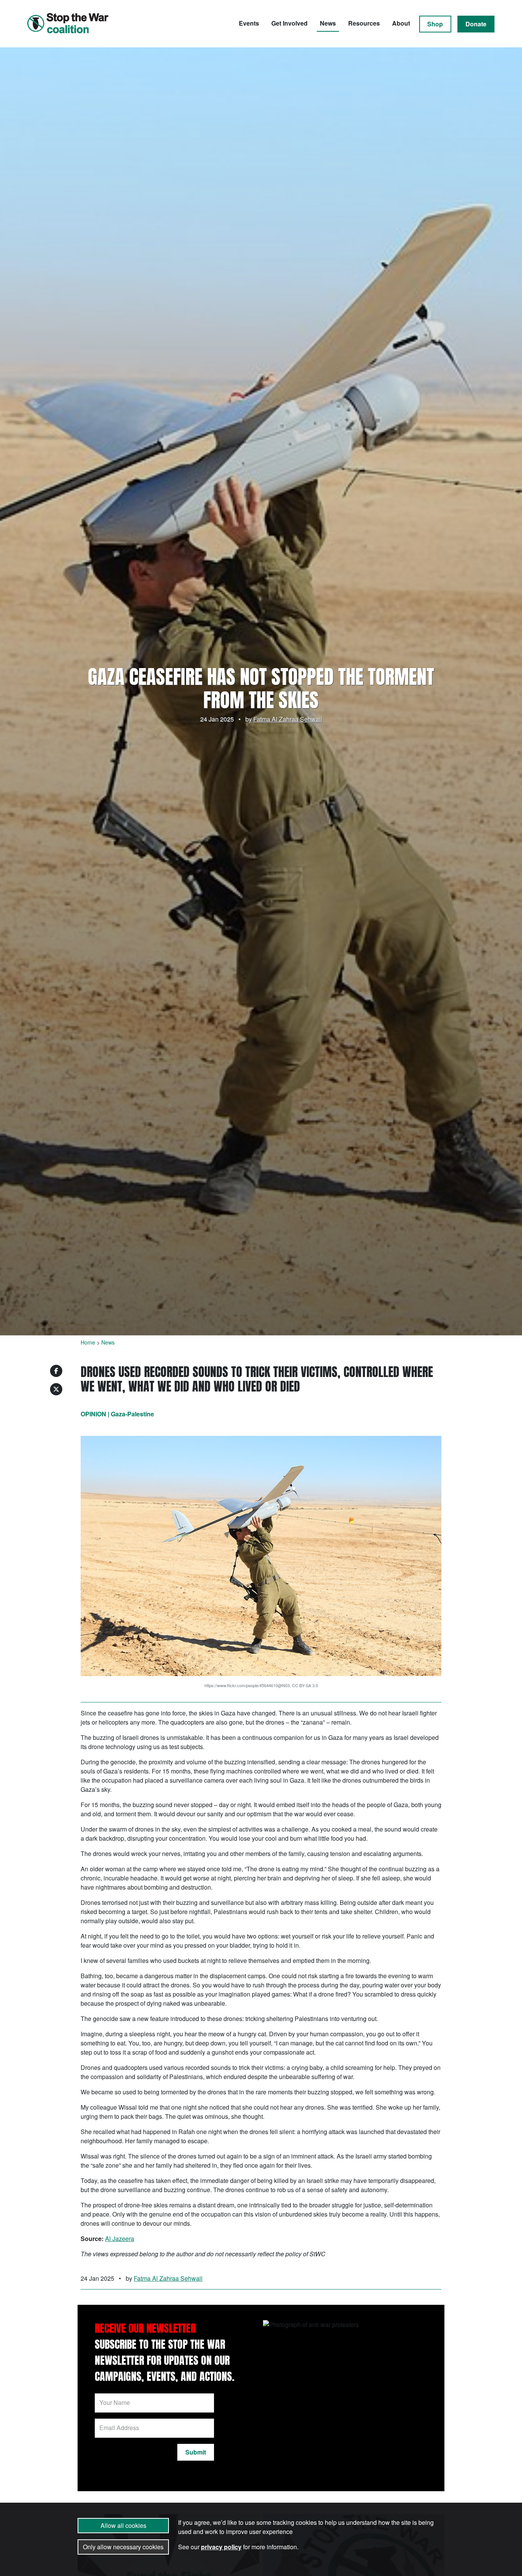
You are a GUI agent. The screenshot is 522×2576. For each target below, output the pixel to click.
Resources (364, 23)
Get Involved (289, 23)
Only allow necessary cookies (123, 2547)
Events (249, 23)
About (401, 23)
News (328, 23)
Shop (435, 24)
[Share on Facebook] (56, 1371)
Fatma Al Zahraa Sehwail (288, 719)
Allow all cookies (123, 2525)
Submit (196, 2452)
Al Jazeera (120, 2239)
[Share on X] (56, 1389)
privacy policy (221, 2547)
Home (88, 1342)
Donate (476, 24)
